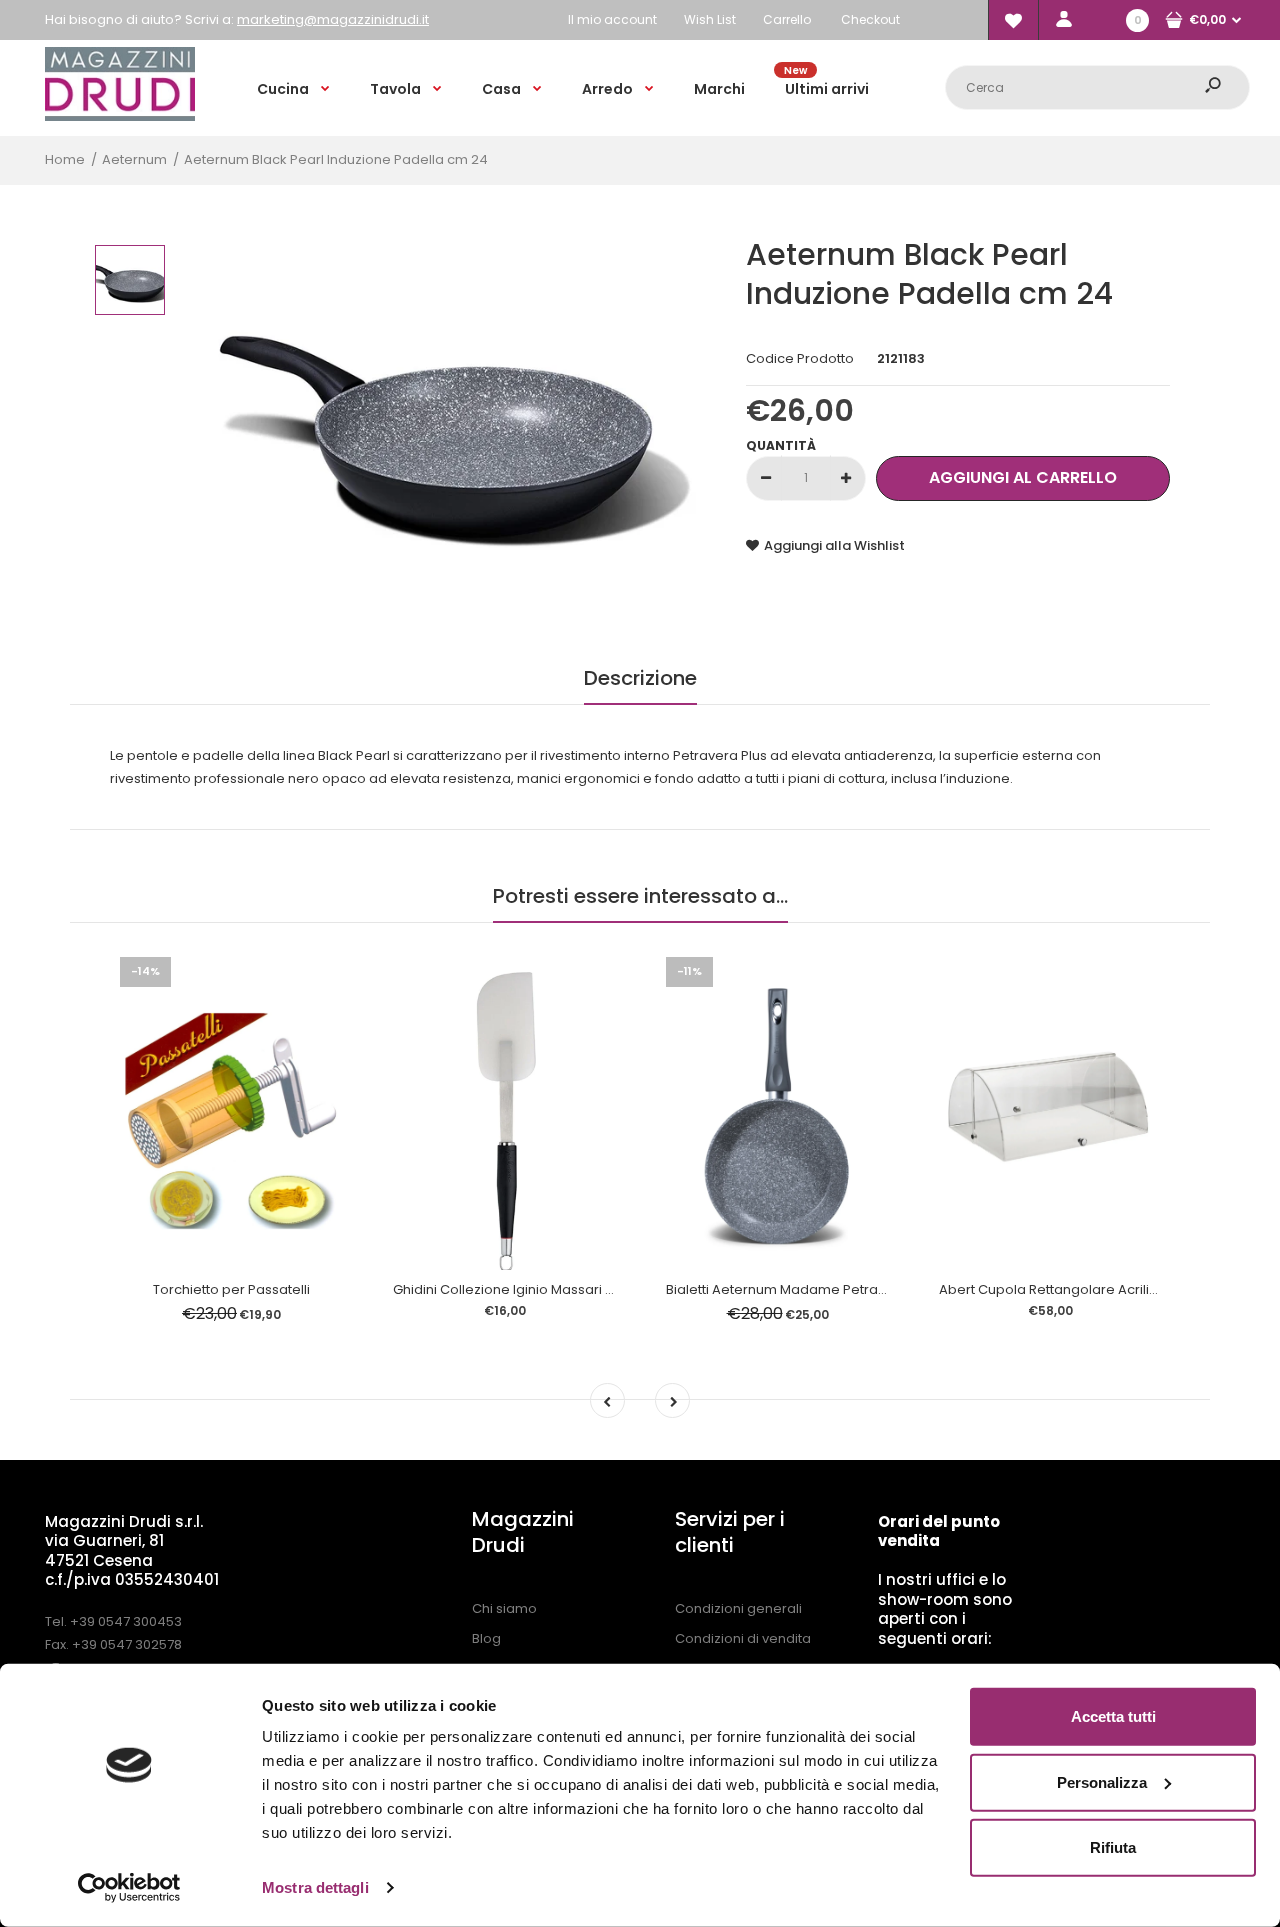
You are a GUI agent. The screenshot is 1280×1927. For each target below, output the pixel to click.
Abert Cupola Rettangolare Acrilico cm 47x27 (1084, 1289)
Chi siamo (504, 1608)
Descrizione (640, 678)
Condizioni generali (738, 1608)
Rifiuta (1113, 1847)
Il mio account (612, 19)
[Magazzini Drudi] (120, 116)
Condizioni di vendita (743, 1638)
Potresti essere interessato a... (640, 896)
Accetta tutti (1113, 1716)
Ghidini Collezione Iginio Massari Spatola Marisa (548, 1289)
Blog (486, 1638)
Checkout (870, 19)
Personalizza (1102, 1781)
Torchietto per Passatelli (231, 1289)
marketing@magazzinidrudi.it (333, 19)
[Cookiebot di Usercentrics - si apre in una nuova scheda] (129, 1888)
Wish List (710, 19)
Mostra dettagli (315, 1887)
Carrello (787, 19)
